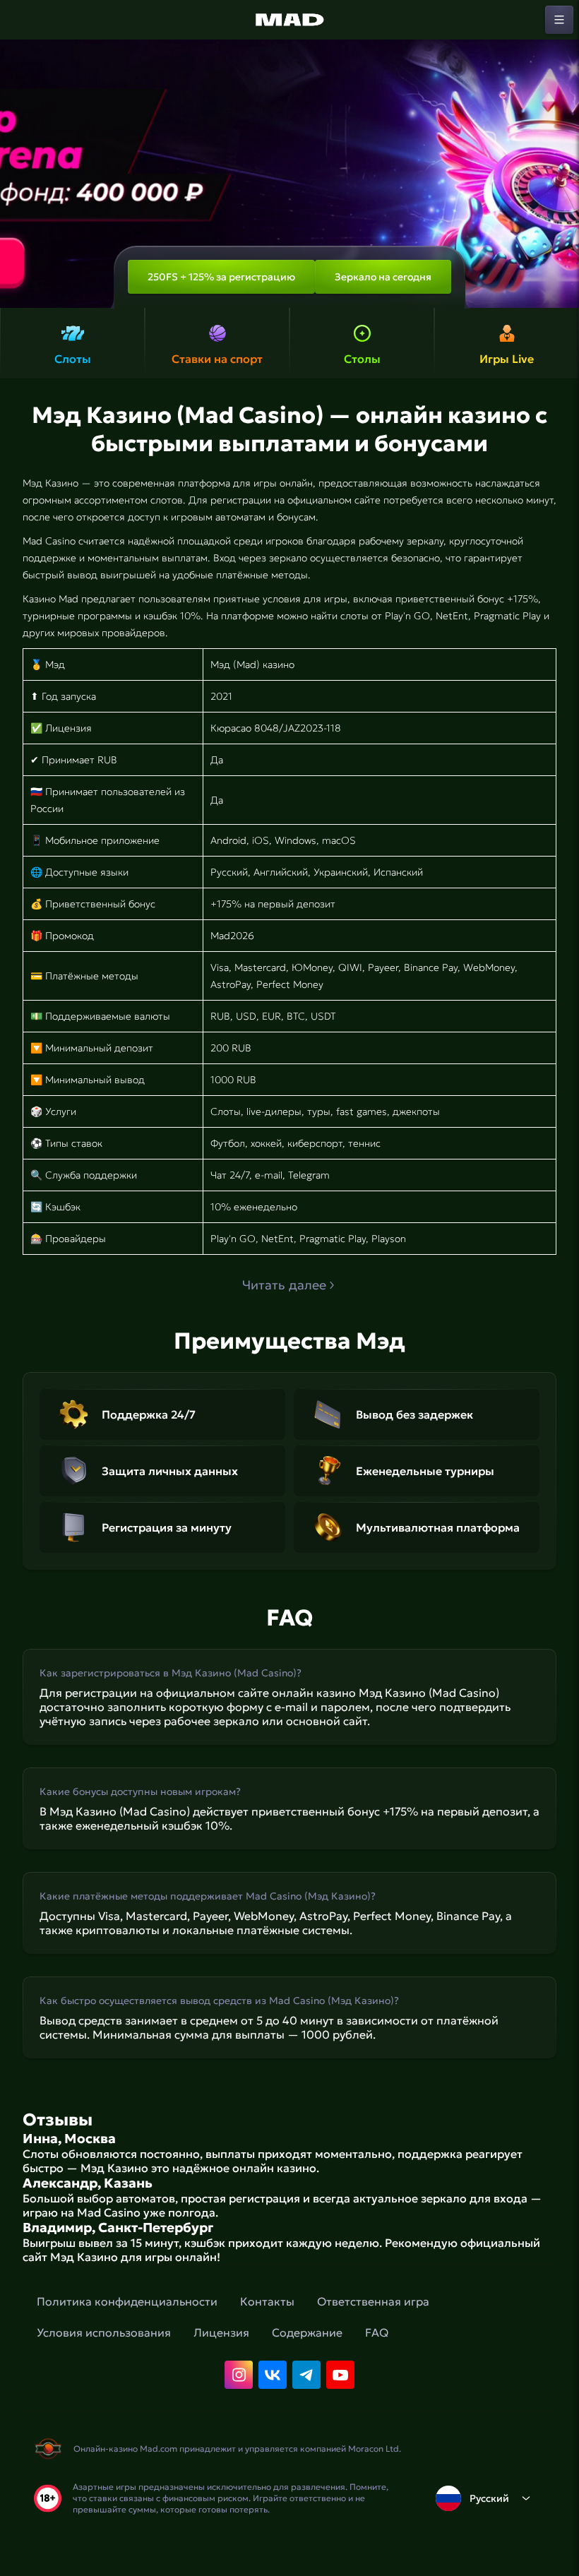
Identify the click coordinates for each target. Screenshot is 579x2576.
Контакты (267, 2301)
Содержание (307, 2332)
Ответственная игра (373, 2301)
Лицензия (221, 2332)
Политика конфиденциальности (127, 2301)
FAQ (377, 2332)
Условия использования (104, 2332)
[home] (289, 20)
